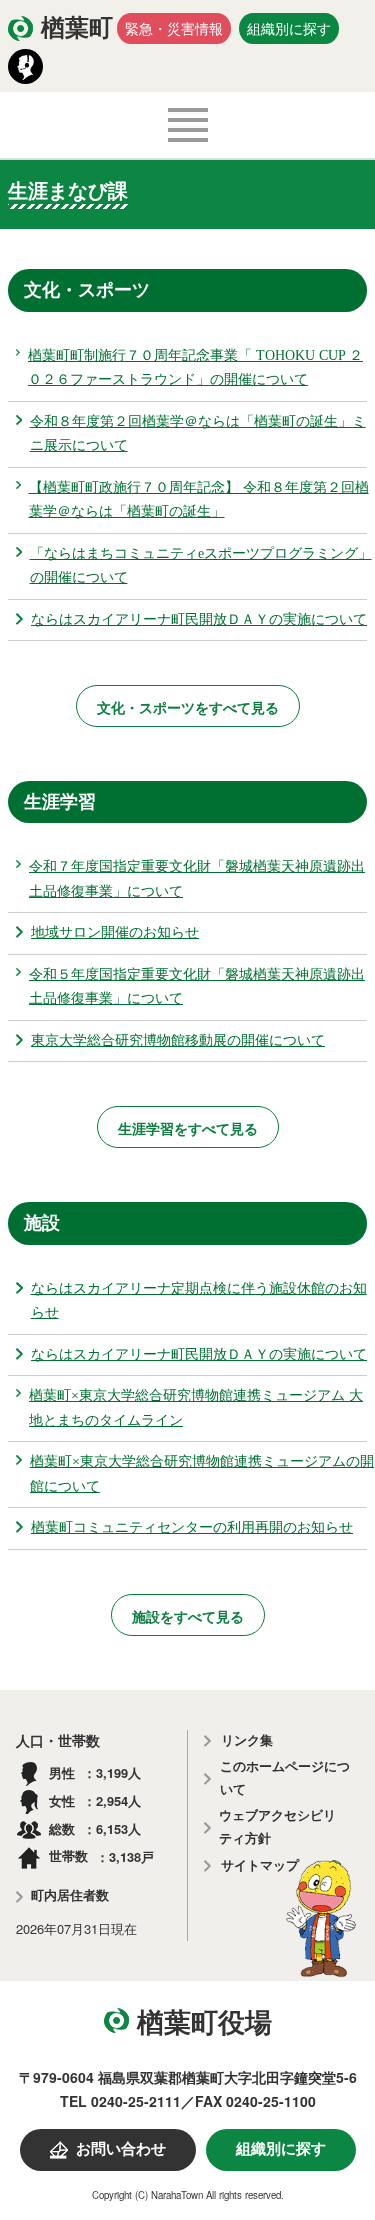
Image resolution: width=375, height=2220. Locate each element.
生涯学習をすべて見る (188, 1128)
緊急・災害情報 (174, 28)
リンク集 (247, 1740)
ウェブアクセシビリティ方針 (277, 1827)
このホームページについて (285, 1778)
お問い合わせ (121, 2149)
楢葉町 (77, 28)
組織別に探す (289, 28)
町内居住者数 (70, 1895)
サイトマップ (260, 1865)
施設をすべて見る (188, 1616)
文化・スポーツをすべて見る (188, 707)
